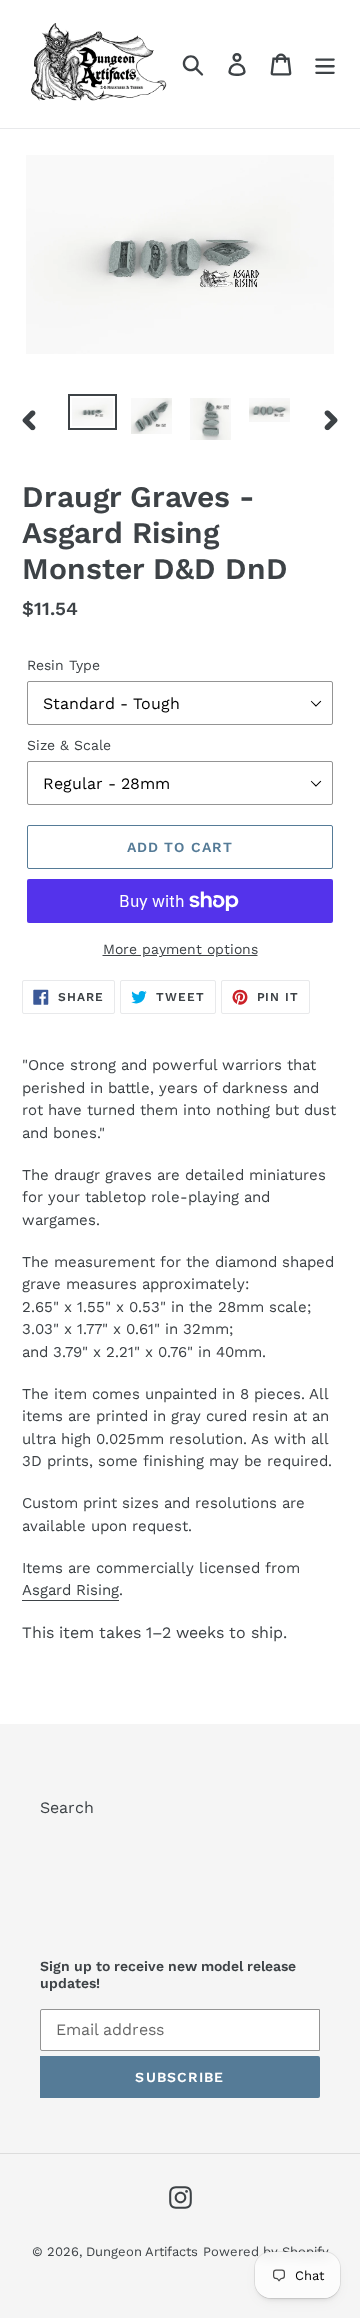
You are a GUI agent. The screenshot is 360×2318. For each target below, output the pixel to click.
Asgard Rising (70, 1590)
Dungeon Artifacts (142, 2251)
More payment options (180, 949)
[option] (92, 416)
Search (67, 1807)
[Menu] (325, 64)
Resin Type (63, 665)
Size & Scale (69, 745)
